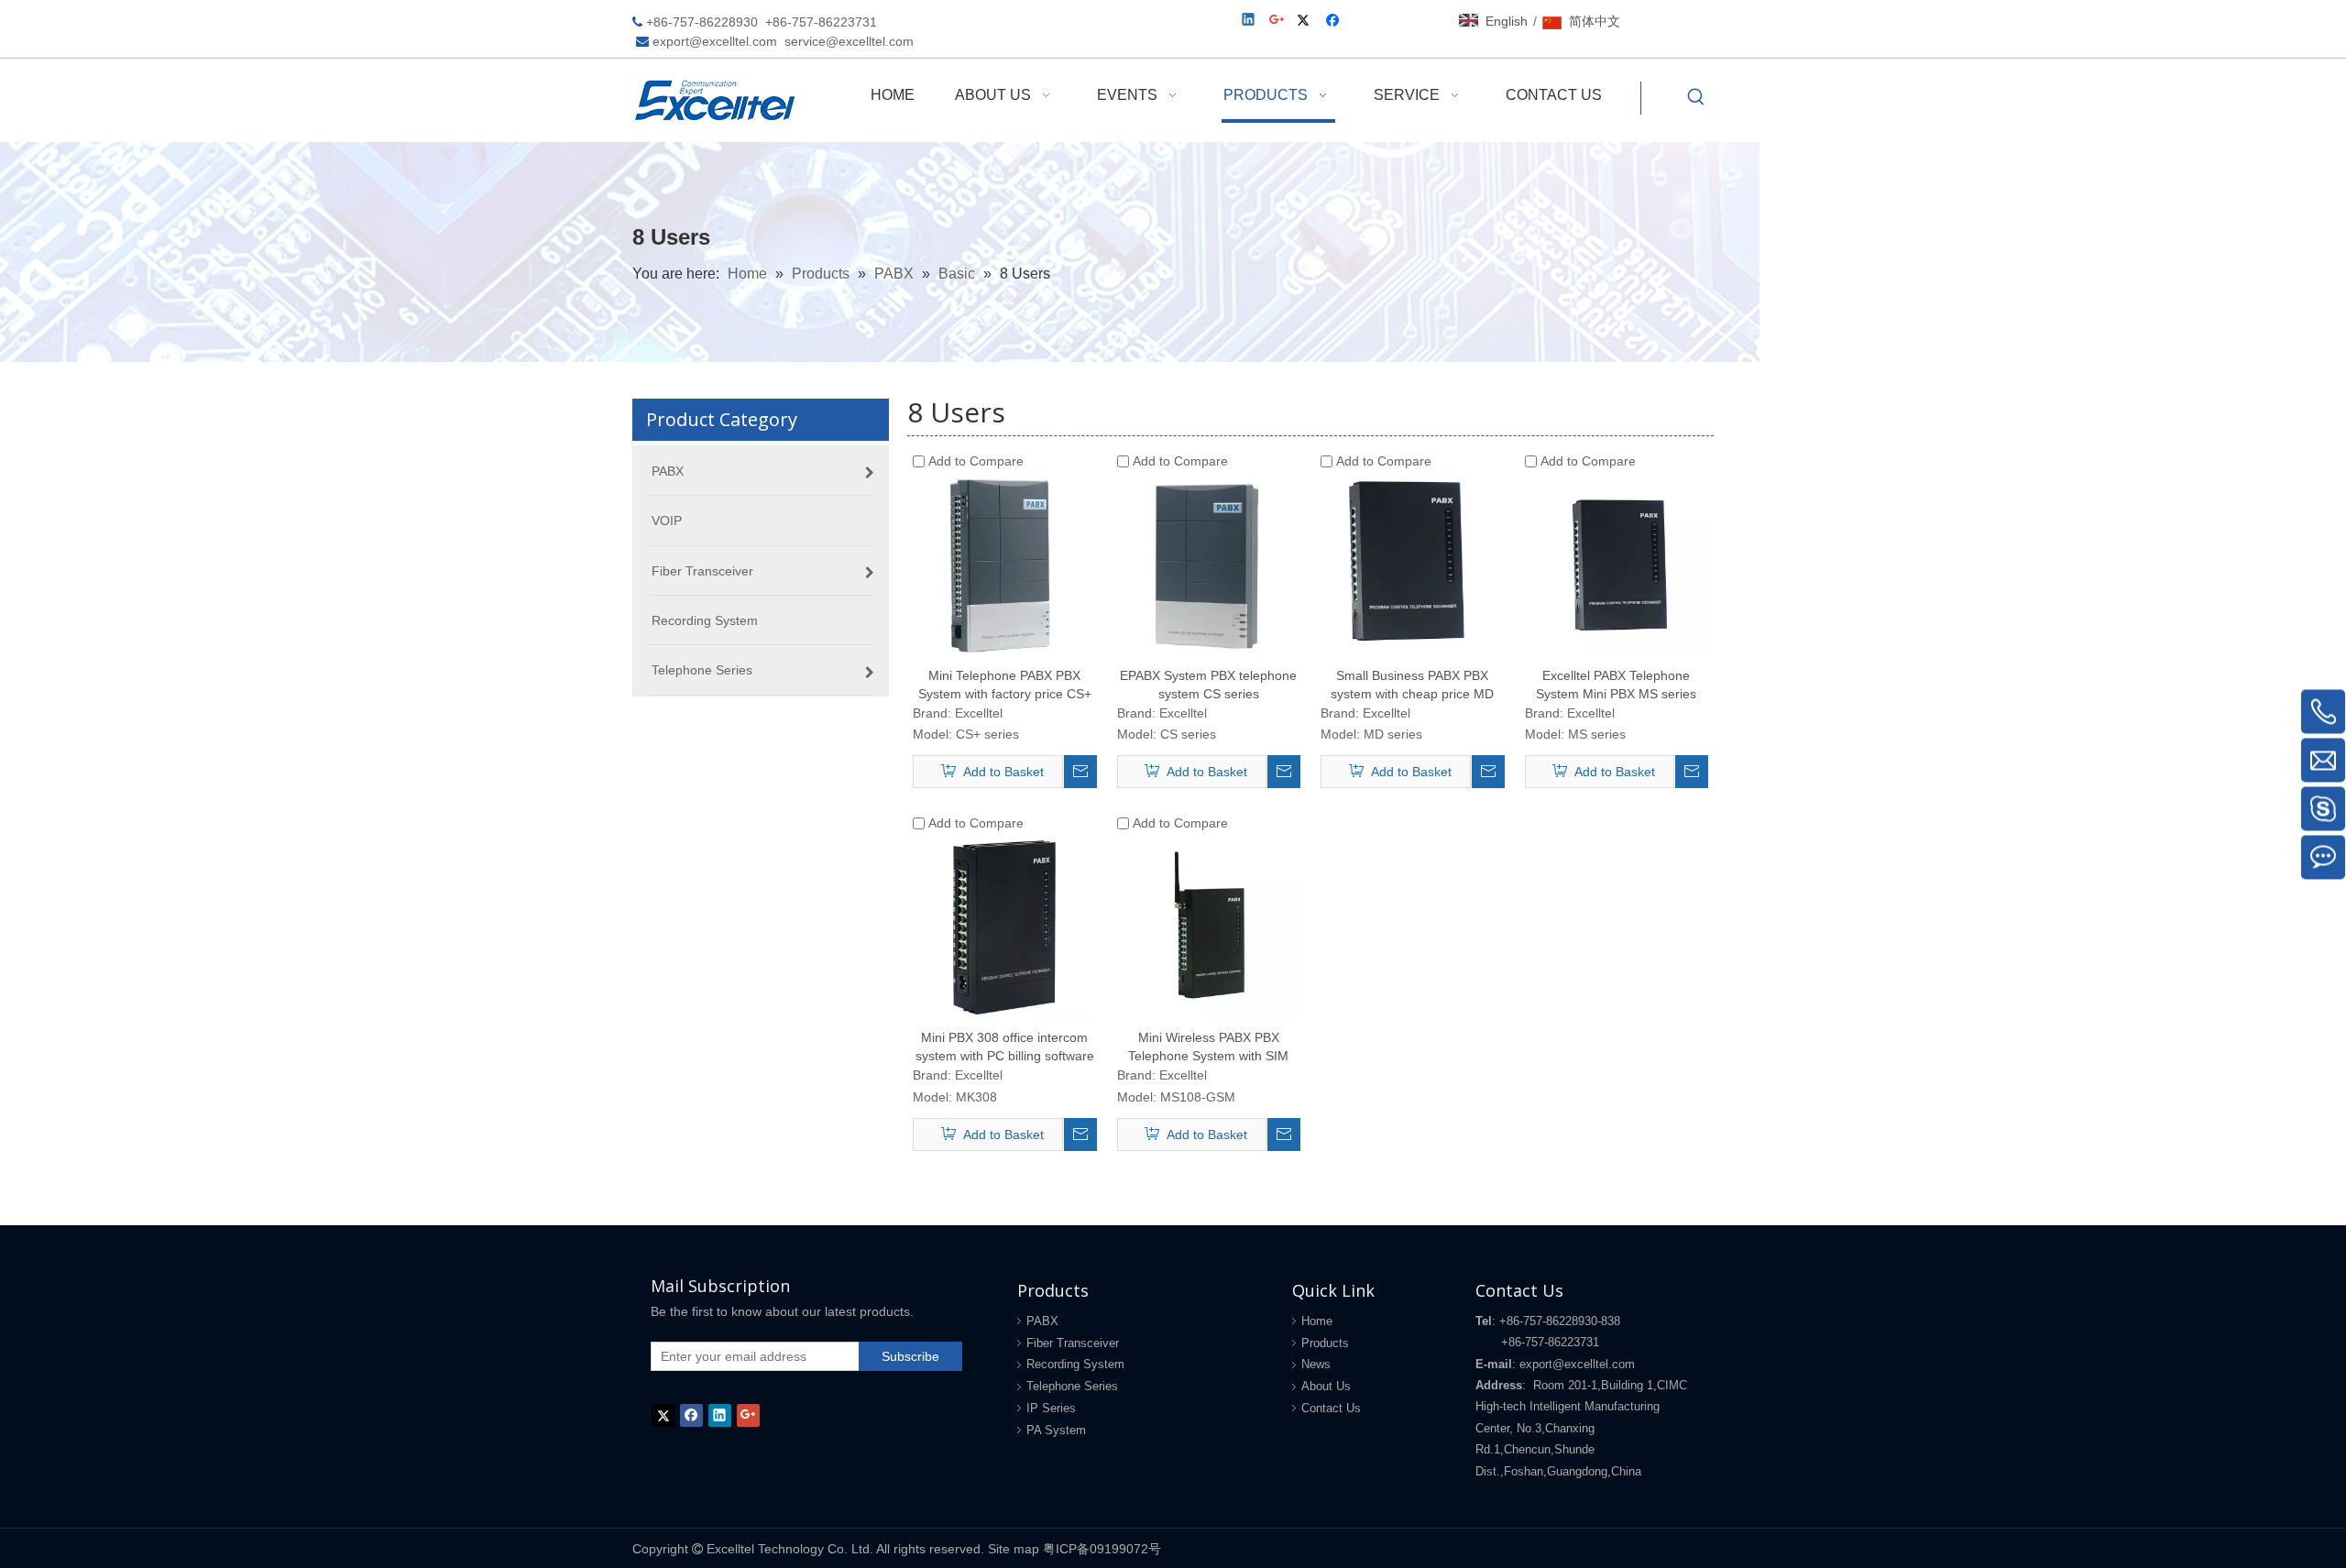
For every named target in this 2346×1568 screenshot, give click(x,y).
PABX (1042, 1321)
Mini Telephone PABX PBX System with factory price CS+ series (1005, 685)
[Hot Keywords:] (1696, 98)
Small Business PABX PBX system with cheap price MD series (1412, 685)
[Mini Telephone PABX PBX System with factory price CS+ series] (1005, 564)
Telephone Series (1072, 1386)
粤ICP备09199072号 (1102, 1549)
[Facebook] (1335, 22)
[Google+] (1278, 22)
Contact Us (1331, 1408)
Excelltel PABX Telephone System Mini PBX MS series (1616, 685)
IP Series (1051, 1408)
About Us (1326, 1386)
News (1316, 1364)
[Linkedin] (1250, 22)
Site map (1014, 1549)
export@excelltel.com (715, 41)
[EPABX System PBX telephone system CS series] (1209, 564)
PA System (1056, 1430)
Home (1317, 1321)
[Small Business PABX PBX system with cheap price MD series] (1413, 564)
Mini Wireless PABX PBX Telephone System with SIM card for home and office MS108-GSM (1208, 1047)
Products (1325, 1343)
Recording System (1075, 1364)
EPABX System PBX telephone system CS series (1208, 685)
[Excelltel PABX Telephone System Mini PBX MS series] (1617, 564)
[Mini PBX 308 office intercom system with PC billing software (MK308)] (1005, 926)
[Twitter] (1306, 22)
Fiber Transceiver (1073, 1343)
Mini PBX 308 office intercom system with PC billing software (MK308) (1005, 1047)
